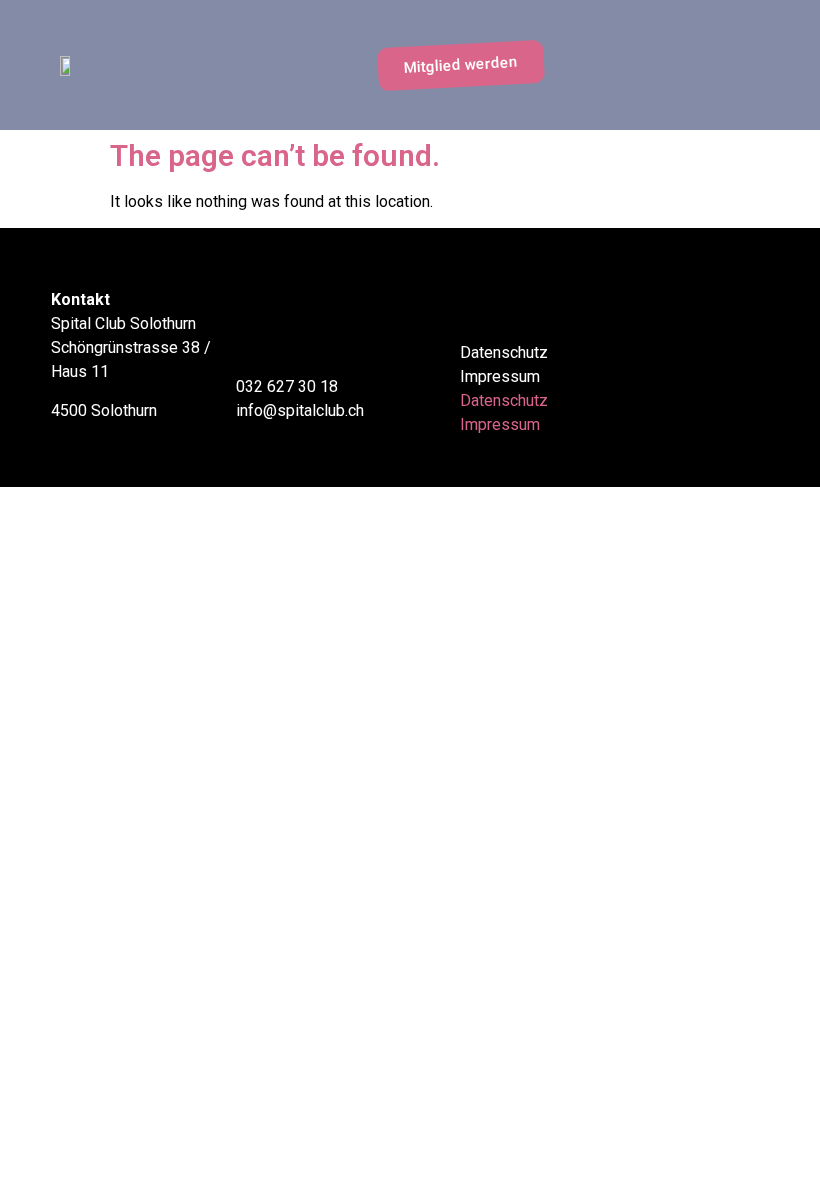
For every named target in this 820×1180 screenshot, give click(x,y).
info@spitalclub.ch (300, 410)
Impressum (500, 376)
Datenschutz (504, 352)
